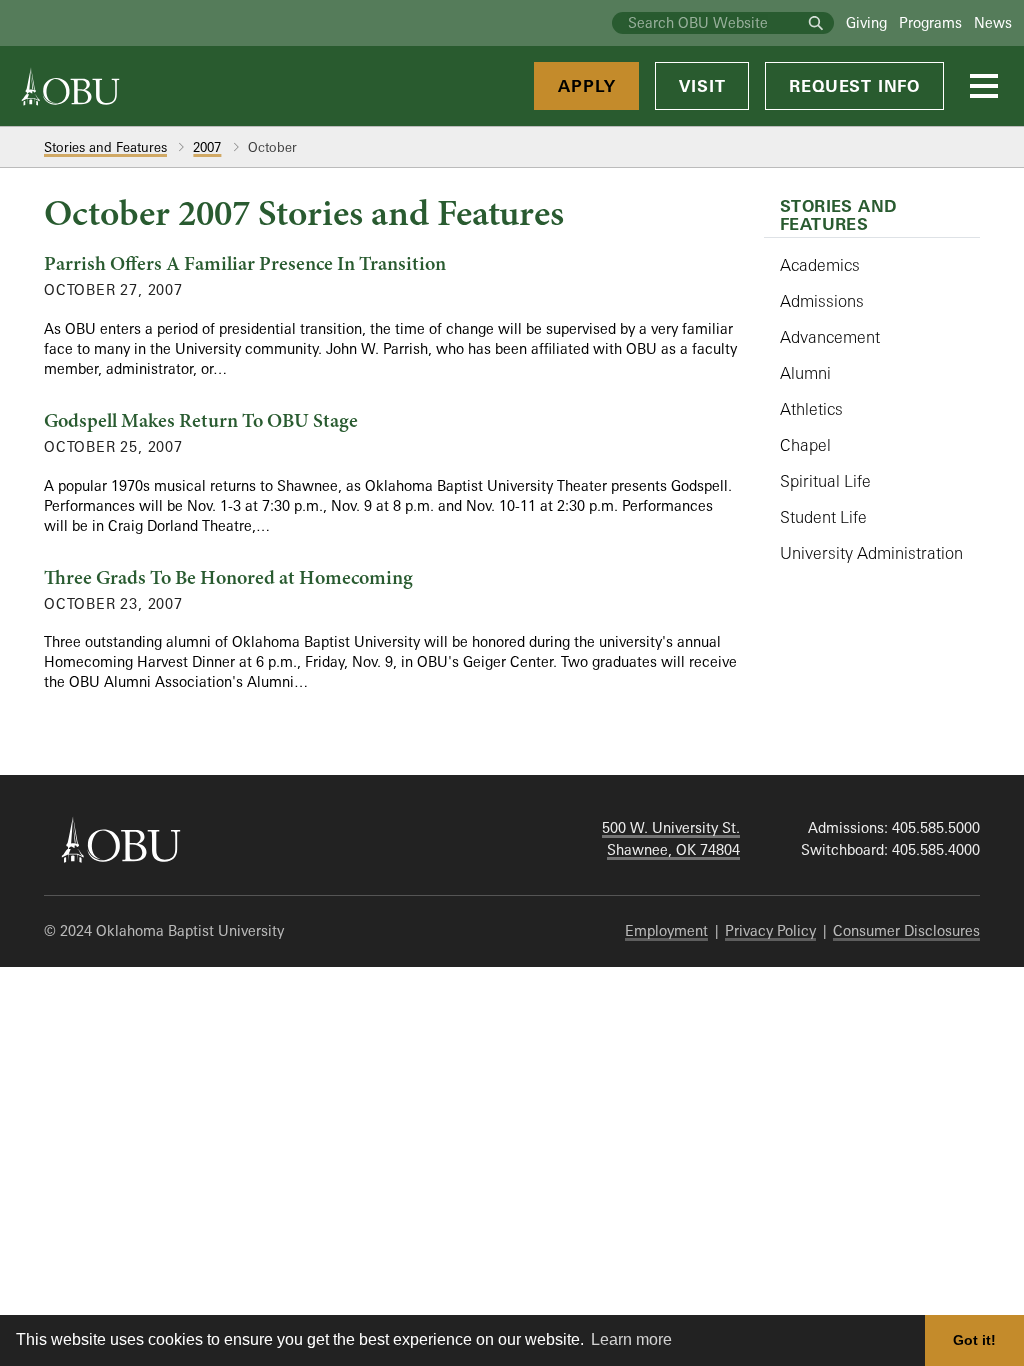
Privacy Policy (770, 930)
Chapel (805, 445)
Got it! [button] (974, 1340)
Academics (820, 265)
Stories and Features (105, 147)
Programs (930, 22)
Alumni (805, 373)
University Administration (871, 553)
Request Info (854, 86)
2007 (207, 147)
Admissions (822, 301)
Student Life (823, 517)
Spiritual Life (825, 481)
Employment (666, 930)
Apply (586, 86)
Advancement (830, 337)
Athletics (811, 409)
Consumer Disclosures (906, 930)
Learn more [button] (631, 1339)
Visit (702, 86)
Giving (866, 22)
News (993, 22)
